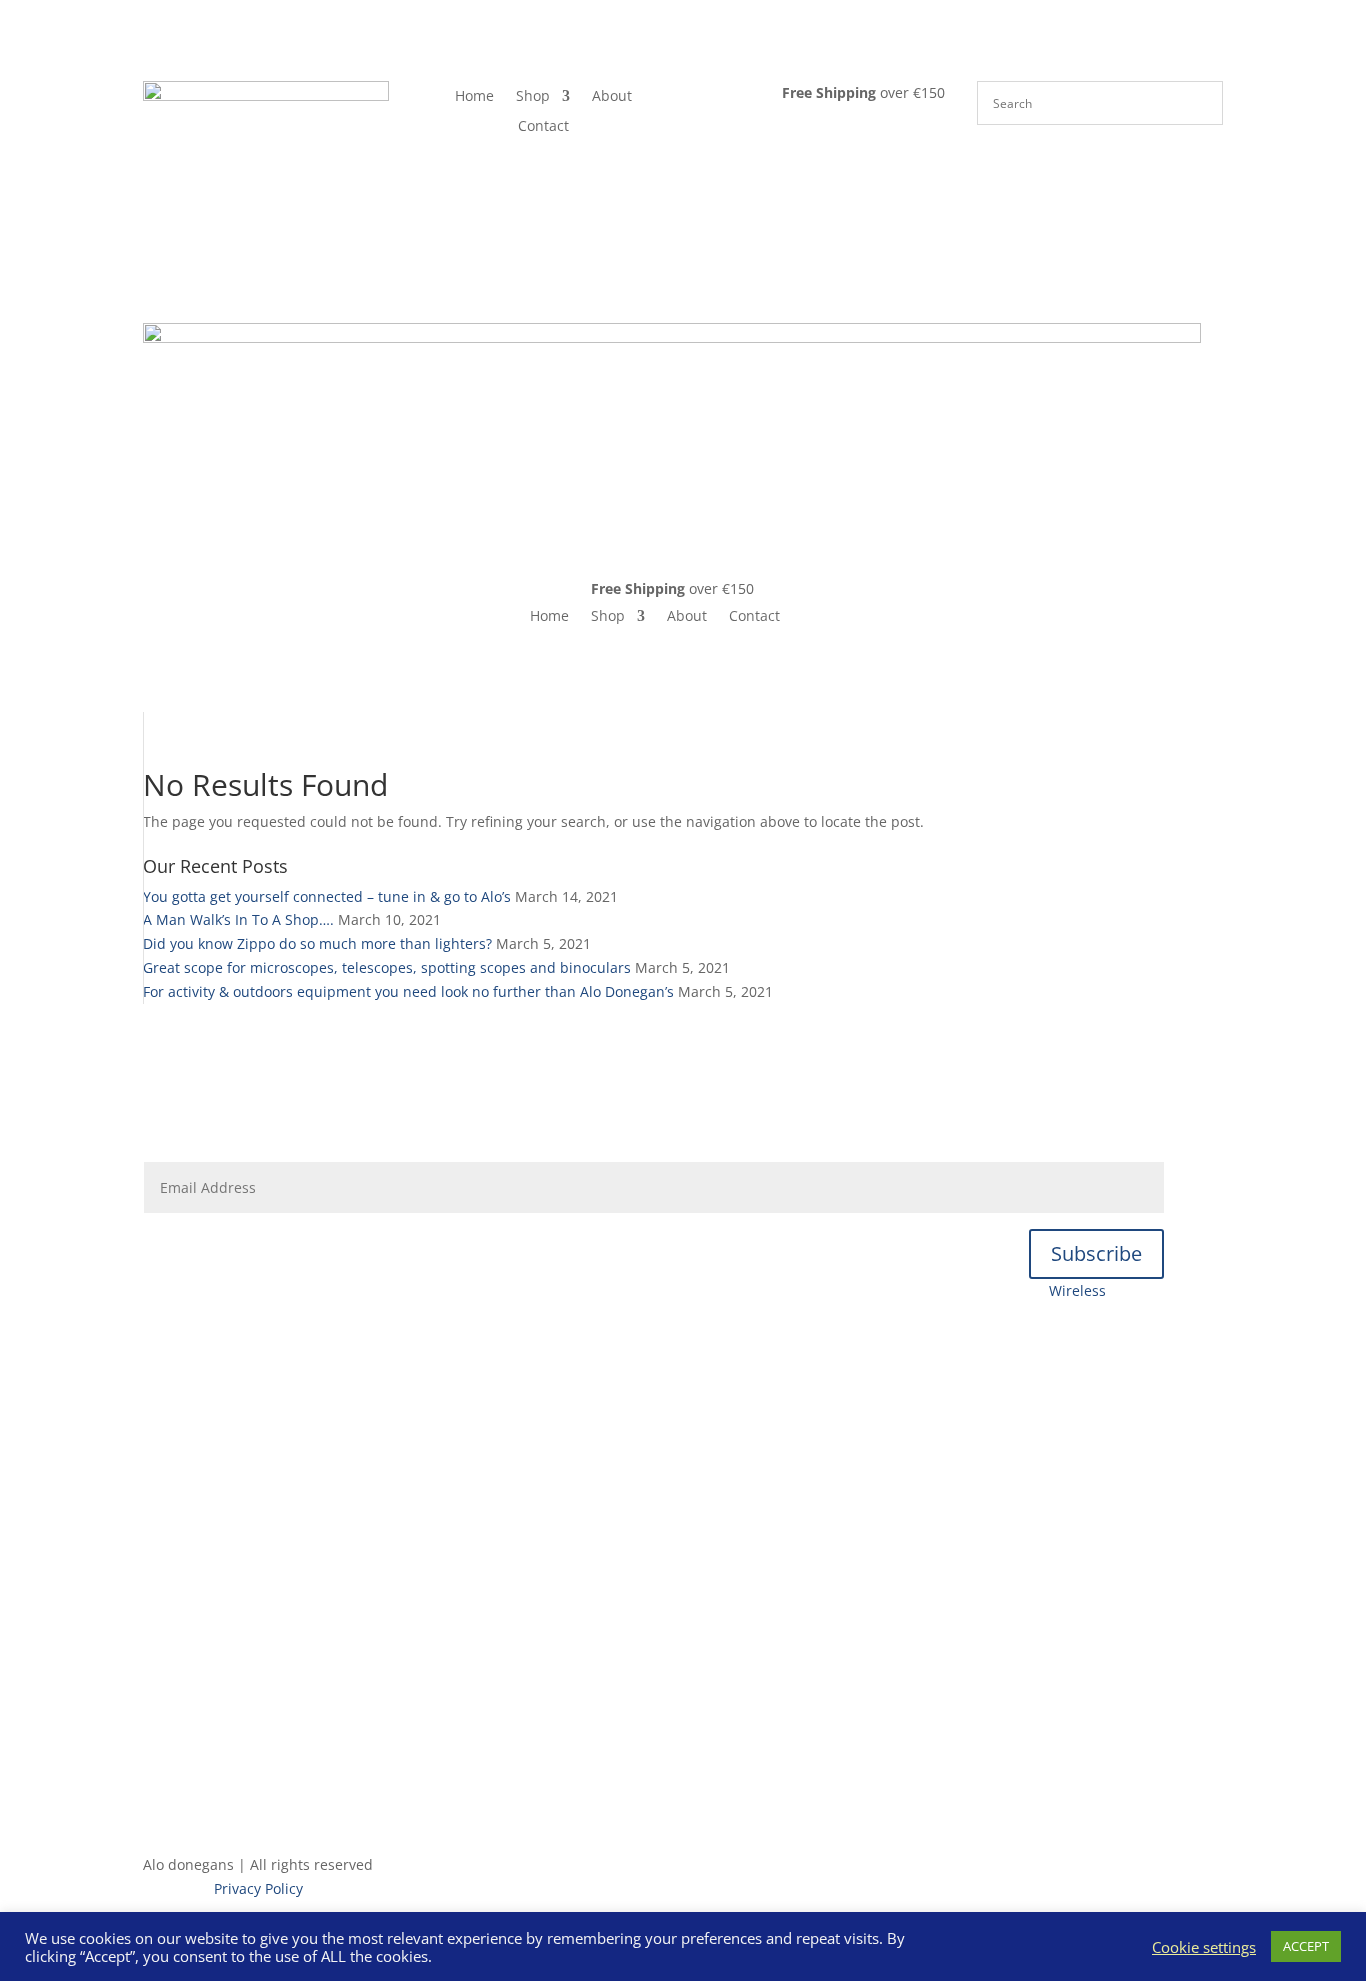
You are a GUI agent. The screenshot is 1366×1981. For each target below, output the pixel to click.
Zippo (654, 1692)
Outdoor (654, 1352)
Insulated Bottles (423, 1290)
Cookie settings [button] (1204, 1947)
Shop (533, 97)
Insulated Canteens (654, 1390)
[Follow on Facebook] (159, 1775)
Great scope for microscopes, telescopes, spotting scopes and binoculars (387, 967)
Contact (543, 127)
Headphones (742, 1290)
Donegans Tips (373, 1096)
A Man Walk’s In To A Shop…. (238, 919)
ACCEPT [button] (1306, 1946)
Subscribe (1096, 1253)
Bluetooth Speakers (868, 1290)
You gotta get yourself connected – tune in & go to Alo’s (327, 896)
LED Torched (544, 1290)
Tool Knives (646, 1290)
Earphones (993, 1290)
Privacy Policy (258, 1888)
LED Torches (654, 1465)
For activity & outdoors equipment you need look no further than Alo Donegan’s (408, 991)
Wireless (1077, 1290)
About (612, 97)
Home (474, 97)
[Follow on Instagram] (199, 1775)
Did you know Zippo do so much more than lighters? (317, 943)
